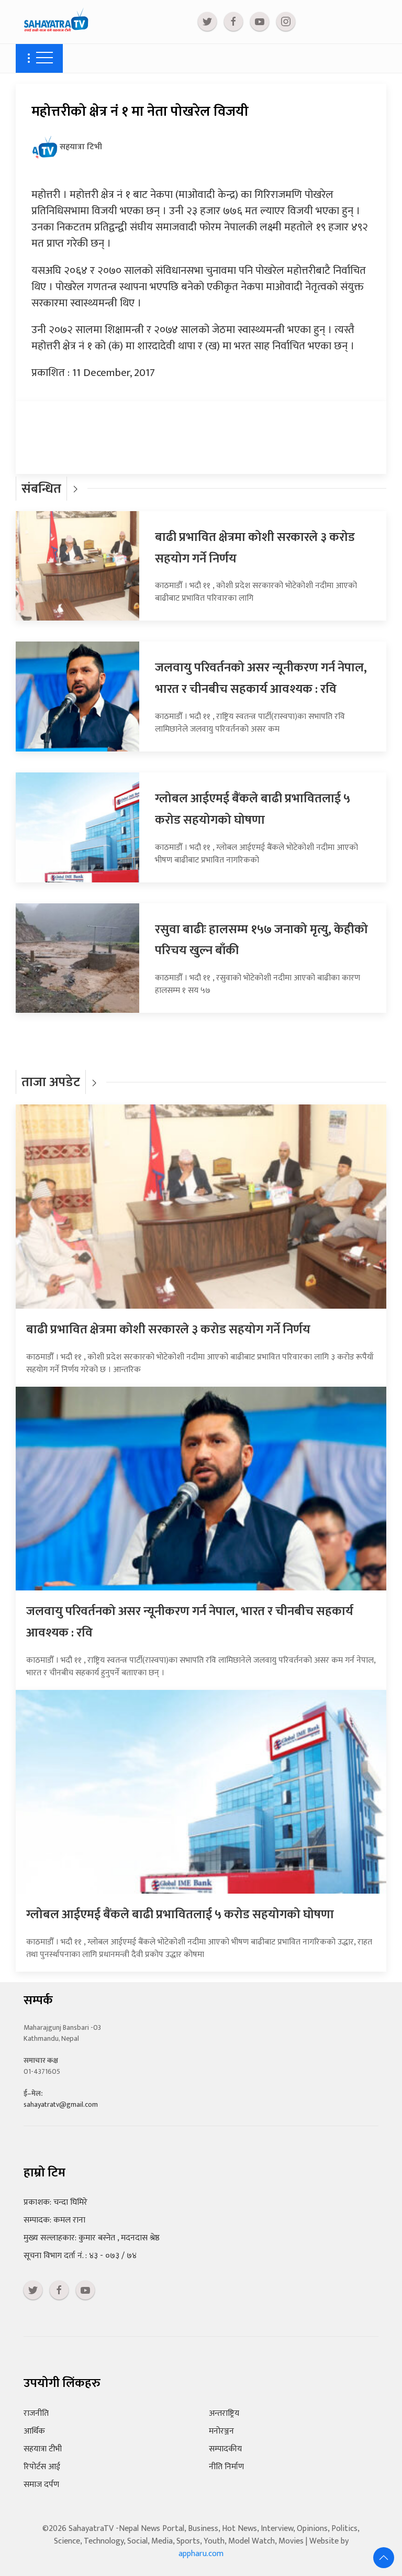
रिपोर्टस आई (42, 2467)
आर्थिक (34, 2431)
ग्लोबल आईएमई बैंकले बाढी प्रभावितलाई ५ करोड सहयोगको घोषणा (253, 809)
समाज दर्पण (41, 2485)
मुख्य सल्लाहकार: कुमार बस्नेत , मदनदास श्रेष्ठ (92, 2238)
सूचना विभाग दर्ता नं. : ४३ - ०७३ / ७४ (80, 2256)
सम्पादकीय (225, 2449)
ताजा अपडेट (51, 1082)
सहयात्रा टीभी (43, 2449)
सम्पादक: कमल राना (54, 2220)
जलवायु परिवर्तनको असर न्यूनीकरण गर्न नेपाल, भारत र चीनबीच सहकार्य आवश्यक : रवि (261, 678)
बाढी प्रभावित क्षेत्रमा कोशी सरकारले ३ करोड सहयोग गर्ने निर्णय (168, 1330)
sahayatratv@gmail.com (61, 2104)
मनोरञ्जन (221, 2431)
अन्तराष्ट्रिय (224, 2413)
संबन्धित (41, 489)
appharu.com (201, 2554)
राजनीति (36, 2413)
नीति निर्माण (226, 2467)
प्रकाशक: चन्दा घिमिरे (55, 2202)
